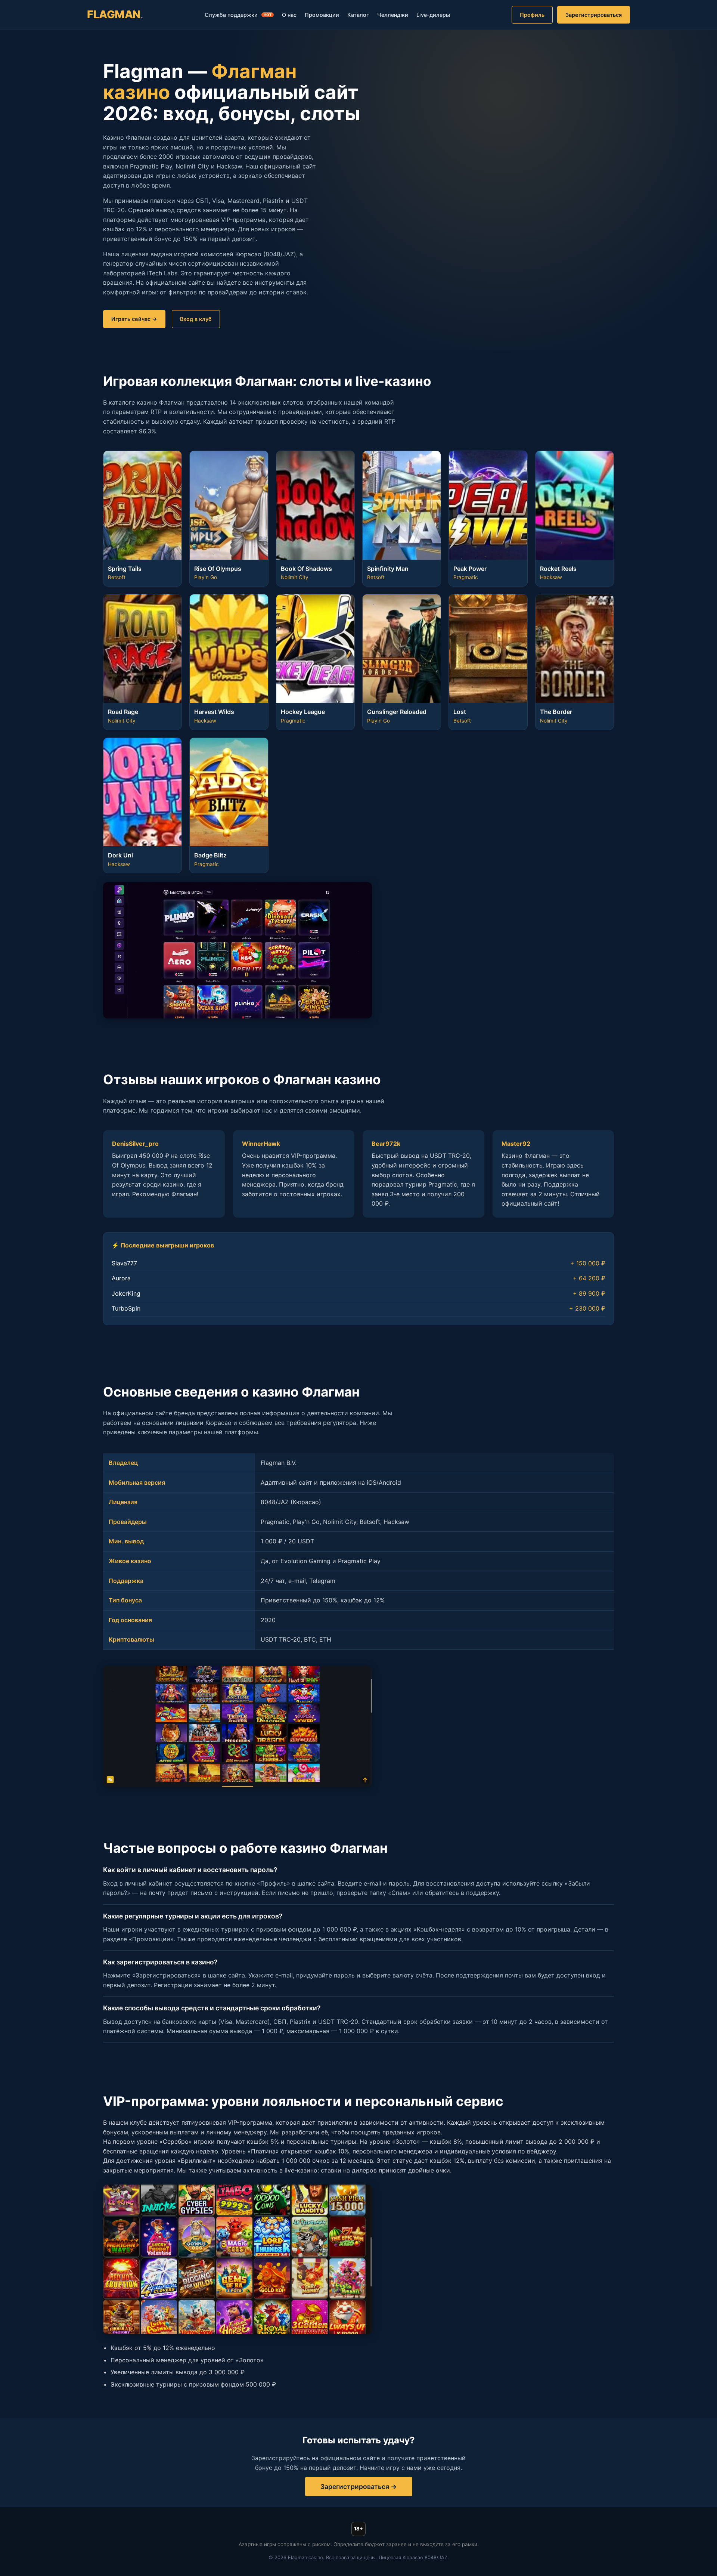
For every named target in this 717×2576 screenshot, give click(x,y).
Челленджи (393, 15)
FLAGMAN (115, 14)
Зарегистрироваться (594, 15)
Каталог (358, 15)
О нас (289, 15)
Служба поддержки (238, 15)
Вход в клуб (196, 319)
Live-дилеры (433, 15)
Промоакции (322, 15)
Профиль (532, 15)
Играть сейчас (131, 319)
